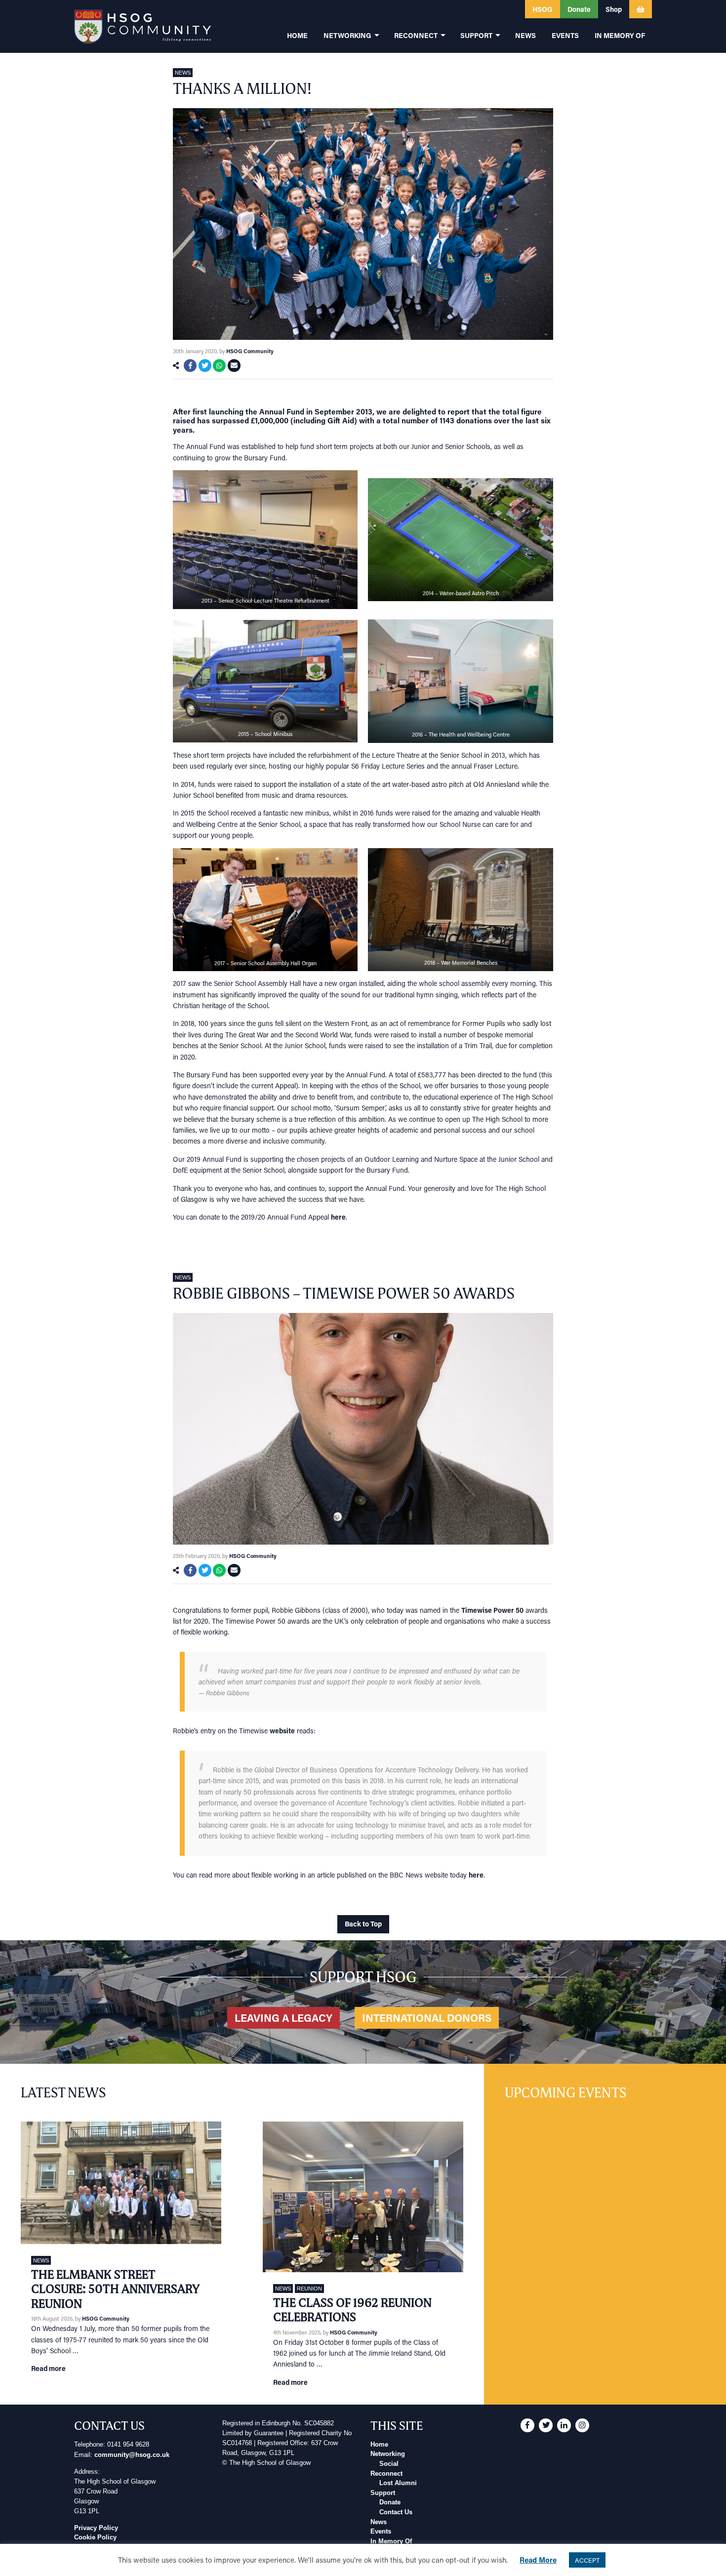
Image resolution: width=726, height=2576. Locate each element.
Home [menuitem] (297, 35)
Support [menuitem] (476, 35)
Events (381, 2532)
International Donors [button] (427, 2018)
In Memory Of (391, 2541)
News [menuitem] (525, 35)
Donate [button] (579, 9)
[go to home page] (142, 26)
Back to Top (363, 1924)
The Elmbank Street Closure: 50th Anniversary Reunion (115, 2289)
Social (389, 2464)
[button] (461, 9)
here (338, 1217)
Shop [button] (614, 9)
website (282, 1731)
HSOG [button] (543, 9)
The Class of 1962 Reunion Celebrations (352, 2310)
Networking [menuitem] (347, 35)
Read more (48, 2368)
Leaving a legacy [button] (283, 2018)
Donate (390, 2502)
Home (379, 2445)
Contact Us (396, 2512)
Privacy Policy (96, 2528)
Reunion (309, 2289)
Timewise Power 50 (492, 1610)
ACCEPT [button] (587, 2560)
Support (383, 2493)
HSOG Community (250, 351)
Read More (538, 2560)
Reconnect (386, 2474)
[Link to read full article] (121, 2183)
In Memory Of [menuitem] (620, 35)
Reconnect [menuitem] (416, 35)
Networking (388, 2454)
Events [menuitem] (565, 35)
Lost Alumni (398, 2483)
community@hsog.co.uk (132, 2455)
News (183, 73)
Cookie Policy (95, 2537)
